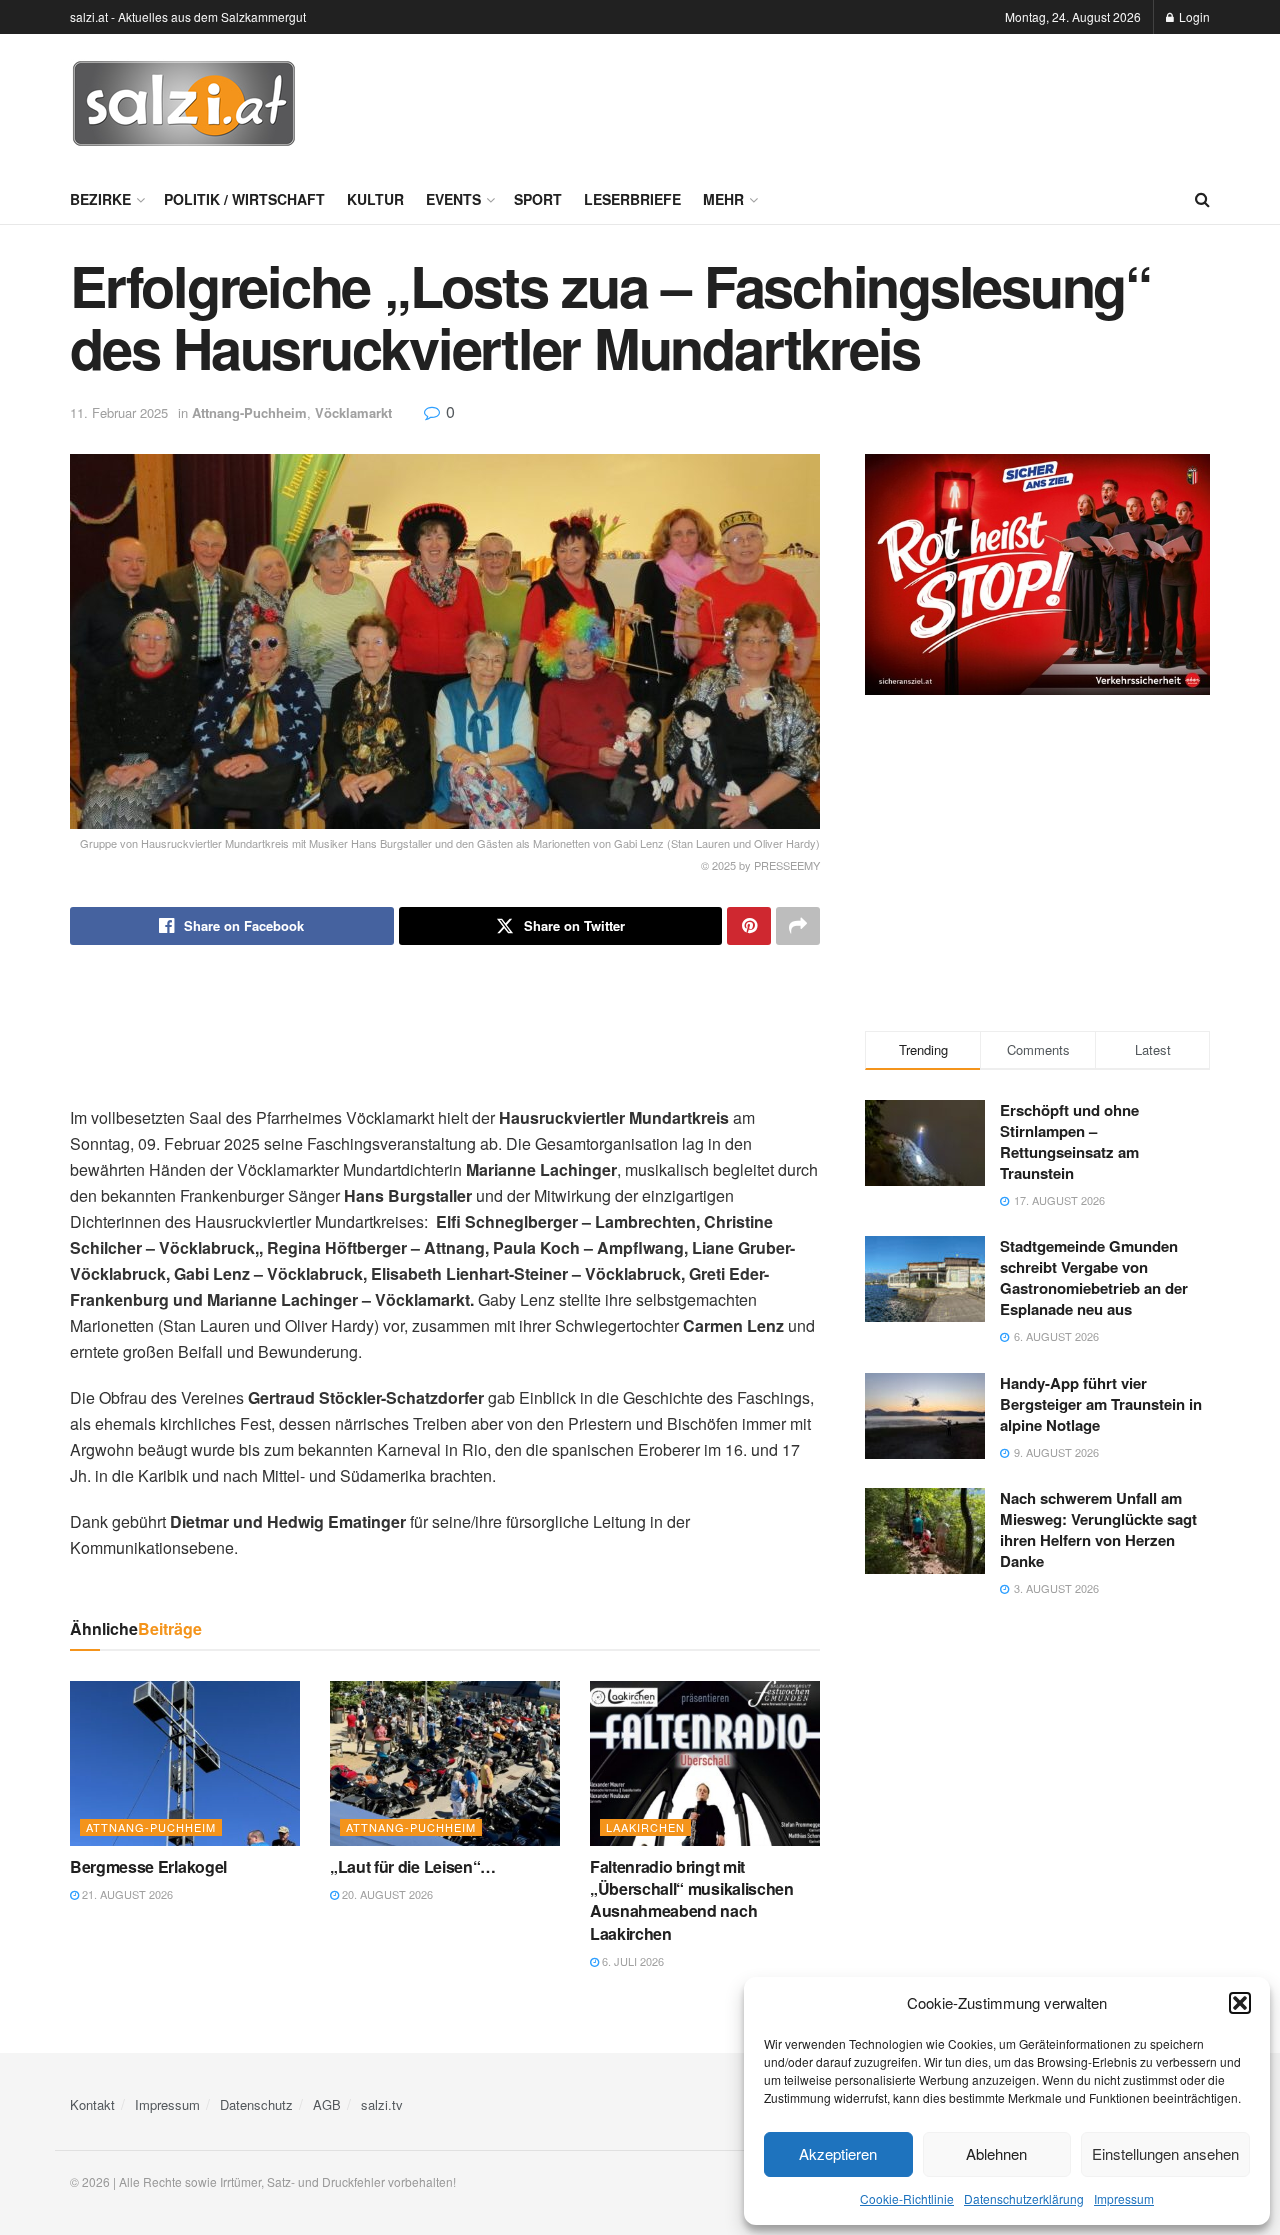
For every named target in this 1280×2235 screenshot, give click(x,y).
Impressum (1124, 2198)
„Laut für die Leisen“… (413, 1866)
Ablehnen (996, 2153)
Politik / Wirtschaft (244, 199)
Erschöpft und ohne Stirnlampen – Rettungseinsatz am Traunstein (1069, 1141)
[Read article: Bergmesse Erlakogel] (185, 1763)
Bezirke (100, 199)
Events (453, 199)
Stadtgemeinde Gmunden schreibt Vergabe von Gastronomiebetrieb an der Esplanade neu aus (1094, 1277)
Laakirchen (645, 1827)
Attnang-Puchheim (249, 412)
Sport (538, 199)
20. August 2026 (386, 1894)
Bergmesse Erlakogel (148, 1866)
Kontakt (92, 2104)
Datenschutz (256, 2104)
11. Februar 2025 (119, 412)
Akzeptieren (838, 2153)
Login (1193, 16)
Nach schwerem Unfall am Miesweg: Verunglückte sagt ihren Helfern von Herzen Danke (1098, 1529)
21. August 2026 (126, 1894)
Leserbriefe (632, 199)
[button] (1240, 2003)
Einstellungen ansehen (1165, 2153)
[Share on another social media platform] (798, 926)
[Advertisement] (846, 101)
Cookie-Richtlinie (907, 2198)
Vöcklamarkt (353, 412)
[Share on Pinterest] (749, 926)
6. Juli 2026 (631, 1961)
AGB (327, 2104)
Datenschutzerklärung (1024, 2198)
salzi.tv (382, 2104)
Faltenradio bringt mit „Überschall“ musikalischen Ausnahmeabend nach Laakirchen (692, 1900)
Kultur (375, 199)
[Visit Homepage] (184, 104)
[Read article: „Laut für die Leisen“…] (445, 1763)
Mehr (723, 199)
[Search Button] (1202, 199)
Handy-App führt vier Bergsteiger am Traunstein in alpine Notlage (1101, 1404)
